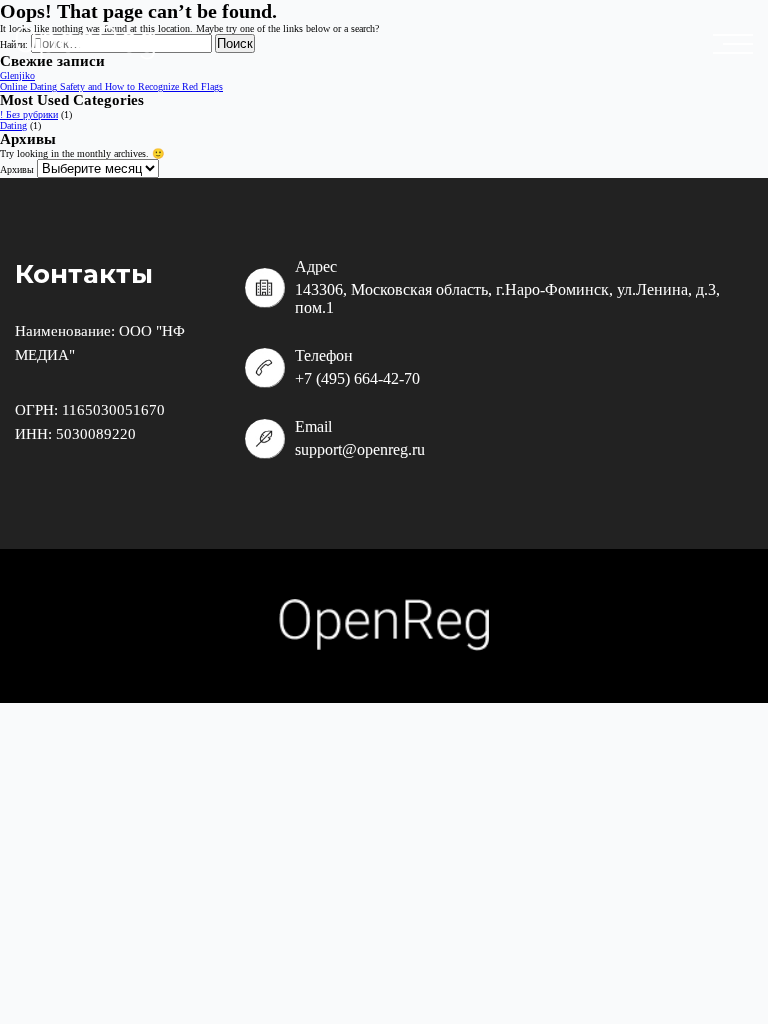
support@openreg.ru (360, 449)
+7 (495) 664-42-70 (357, 378)
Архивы (17, 169)
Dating (13, 125)
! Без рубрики (29, 114)
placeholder (738, 44)
